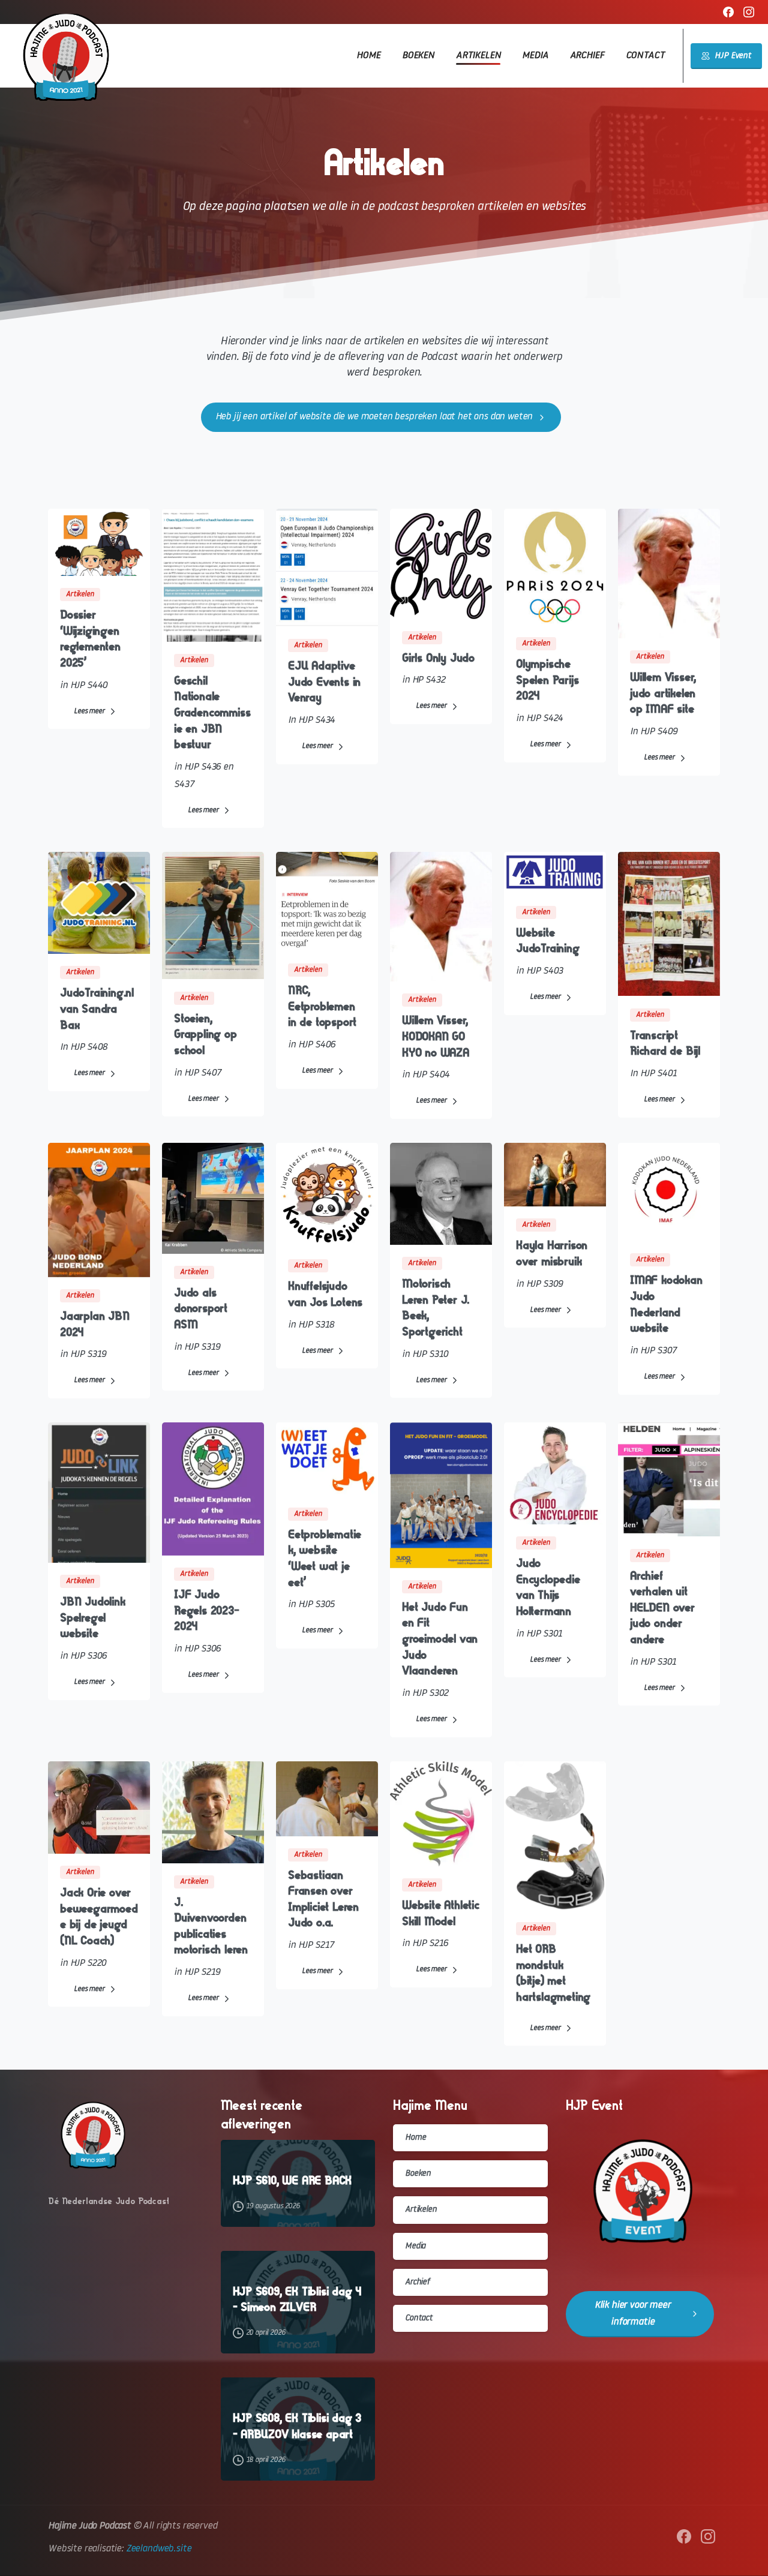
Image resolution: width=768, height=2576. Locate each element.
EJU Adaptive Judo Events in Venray (324, 681)
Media (415, 2246)
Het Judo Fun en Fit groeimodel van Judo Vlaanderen (440, 1639)
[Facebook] (728, 12)
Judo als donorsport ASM (201, 1308)
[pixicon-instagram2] (708, 2537)
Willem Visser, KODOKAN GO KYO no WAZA (436, 1036)
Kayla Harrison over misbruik (552, 1253)
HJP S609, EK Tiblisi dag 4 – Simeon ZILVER (297, 2300)
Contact (419, 2318)
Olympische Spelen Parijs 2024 (547, 680)
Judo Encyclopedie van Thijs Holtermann (548, 1587)
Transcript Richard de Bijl (665, 1043)
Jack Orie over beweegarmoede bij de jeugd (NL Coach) (99, 1916)
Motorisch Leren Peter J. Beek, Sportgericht (436, 1307)
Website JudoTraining (548, 941)
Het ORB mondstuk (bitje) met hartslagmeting (553, 1973)
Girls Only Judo (438, 658)
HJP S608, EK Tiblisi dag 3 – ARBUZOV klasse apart (297, 2426)
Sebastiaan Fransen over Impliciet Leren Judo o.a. (323, 1899)
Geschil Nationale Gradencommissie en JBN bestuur (212, 712)
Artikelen (421, 2210)
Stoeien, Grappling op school (205, 1034)
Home (415, 2138)
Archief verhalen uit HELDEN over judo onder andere (662, 1607)
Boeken (418, 2174)
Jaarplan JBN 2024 (95, 1324)
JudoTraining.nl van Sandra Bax (97, 1008)
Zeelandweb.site (159, 2549)
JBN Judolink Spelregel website (93, 1617)
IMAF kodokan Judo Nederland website (666, 1304)
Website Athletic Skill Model (441, 1913)
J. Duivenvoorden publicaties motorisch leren (211, 1926)
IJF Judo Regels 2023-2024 (207, 1610)
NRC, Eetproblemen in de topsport (322, 1006)
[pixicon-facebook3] (684, 2537)
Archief (417, 2282)
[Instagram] (749, 12)
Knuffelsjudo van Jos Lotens (325, 1294)
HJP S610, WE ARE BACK (292, 2181)
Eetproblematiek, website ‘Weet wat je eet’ (325, 1558)
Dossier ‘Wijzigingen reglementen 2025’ (90, 639)
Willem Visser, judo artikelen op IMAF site (663, 693)
